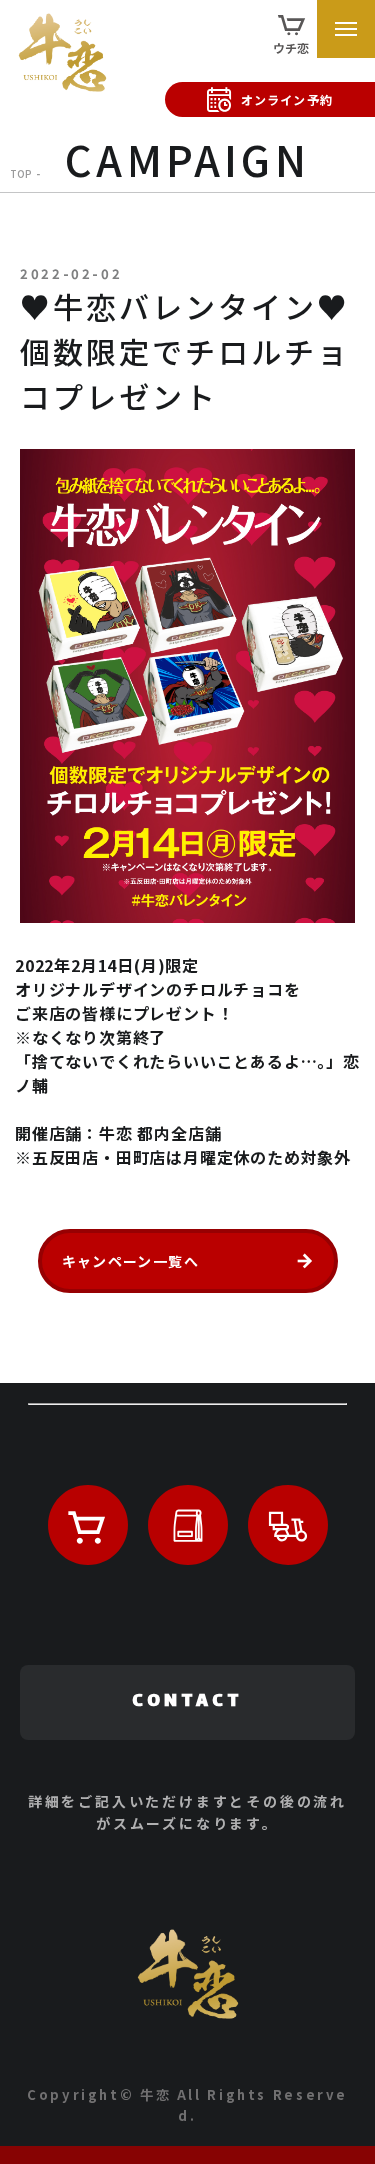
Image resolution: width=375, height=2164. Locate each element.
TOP (21, 173)
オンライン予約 (287, 99)
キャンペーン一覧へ (131, 1261)
